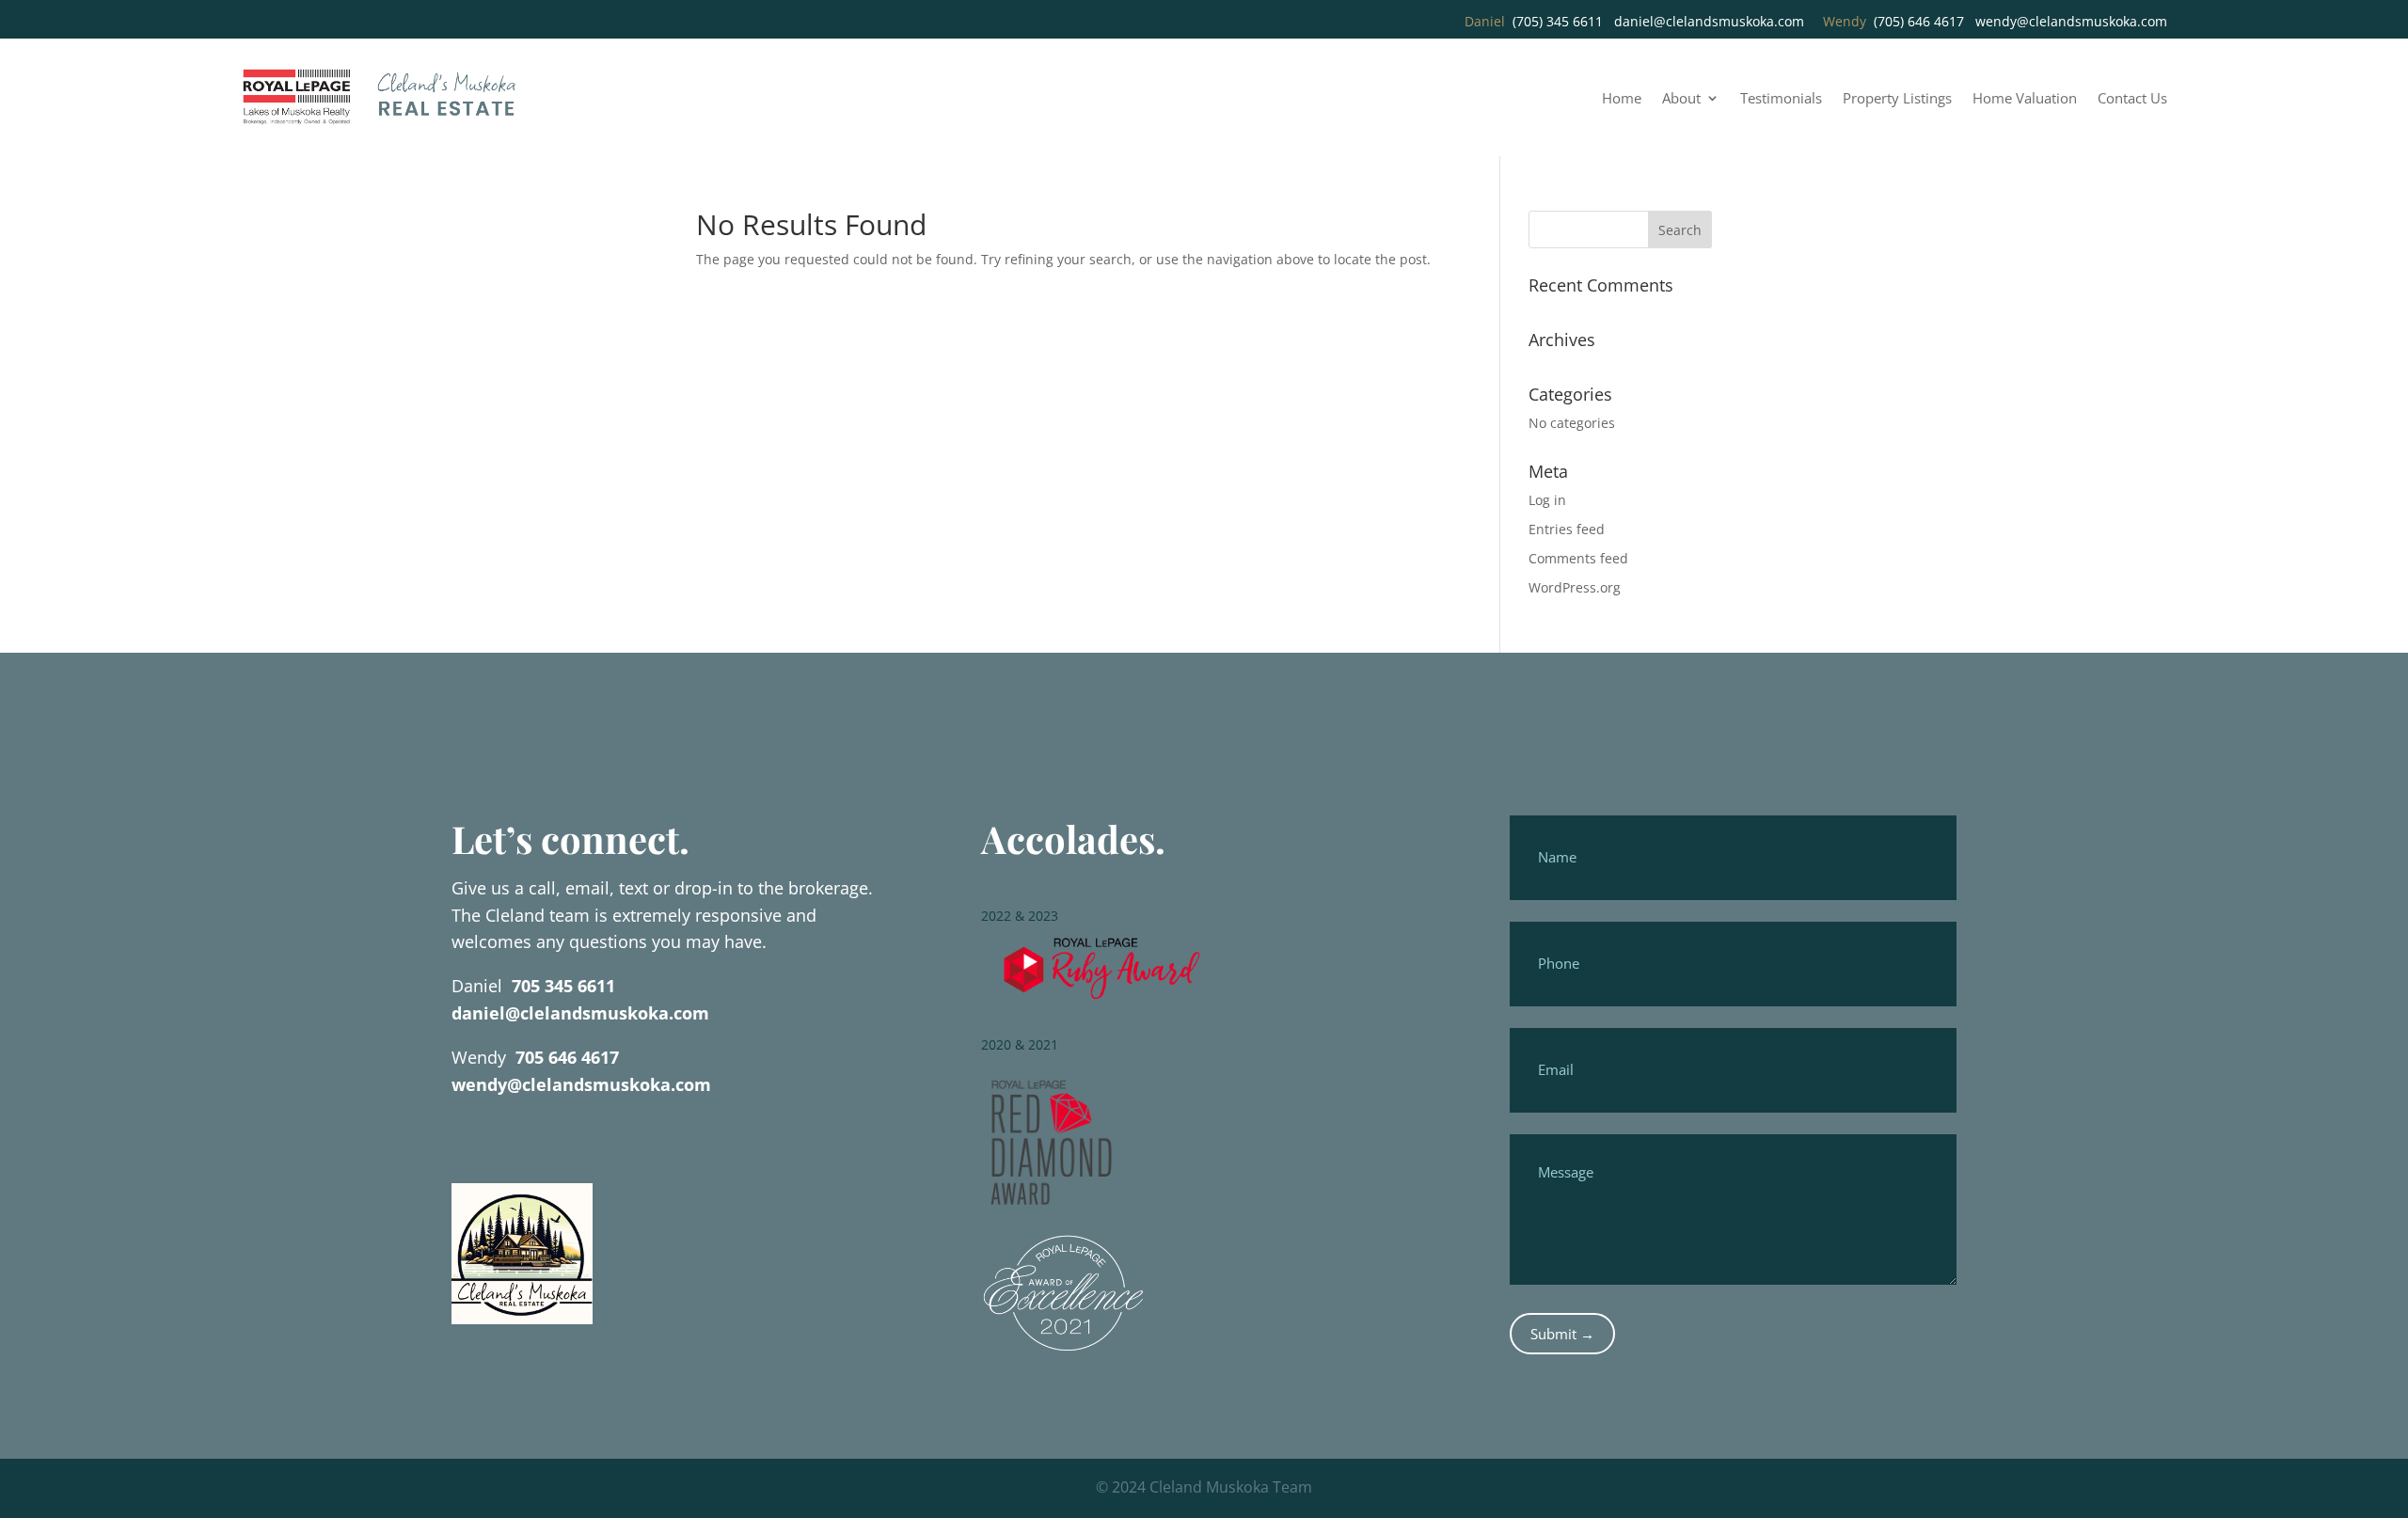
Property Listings (1897, 99)
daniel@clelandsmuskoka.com (1709, 21)
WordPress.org (1575, 587)
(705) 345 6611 (1558, 21)
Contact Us (2132, 99)
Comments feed (1578, 558)
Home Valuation (2025, 99)
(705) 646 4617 (1919, 21)
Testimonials (1781, 99)
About (1681, 99)
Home (1622, 99)
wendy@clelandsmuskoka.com (2071, 21)
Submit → (1562, 1334)
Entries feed (1567, 529)
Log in (1547, 500)
